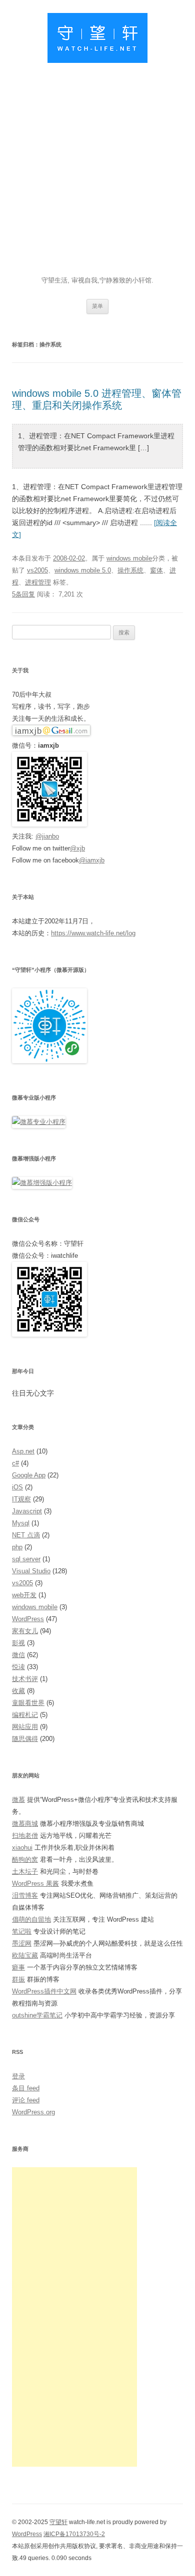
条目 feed (26, 2088)
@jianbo (47, 836)
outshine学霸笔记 (37, 2015)
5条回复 (23, 594)
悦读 (18, 1667)
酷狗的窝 (25, 1860)
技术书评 (25, 1679)
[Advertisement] (97, 172)
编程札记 (25, 1715)
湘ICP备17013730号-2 (74, 2534)
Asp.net (23, 1451)
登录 (18, 2076)
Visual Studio (31, 1571)
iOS (17, 1487)
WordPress (28, 1619)
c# (15, 1463)
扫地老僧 (25, 1836)
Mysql (21, 1523)
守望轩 (58, 2522)
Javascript (27, 1511)
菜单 (97, 306)
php (17, 1547)
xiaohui (22, 1848)
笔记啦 (22, 1931)
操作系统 (130, 570)
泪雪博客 (25, 1895)
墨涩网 (22, 1943)
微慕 (18, 1800)
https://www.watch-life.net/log (93, 933)
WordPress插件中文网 (44, 1991)
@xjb (77, 848)
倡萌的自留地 (31, 1919)
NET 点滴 (26, 1535)
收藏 (18, 1691)
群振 (18, 1979)
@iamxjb (92, 860)
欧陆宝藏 (25, 1955)
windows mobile (129, 558)
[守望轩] (97, 40)
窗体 (156, 570)
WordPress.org (33, 2112)
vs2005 (37, 570)
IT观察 (21, 1499)
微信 (18, 1655)
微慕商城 (25, 1824)
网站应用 (25, 1727)
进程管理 (38, 582)
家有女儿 (25, 1631)
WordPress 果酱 (35, 1883)
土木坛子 (25, 1871)
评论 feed (26, 2100)
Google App (29, 1475)
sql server (26, 1559)
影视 (18, 1643)
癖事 (18, 1967)
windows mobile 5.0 (83, 570)
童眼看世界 (28, 1703)
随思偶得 (25, 1739)
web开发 (24, 1595)
